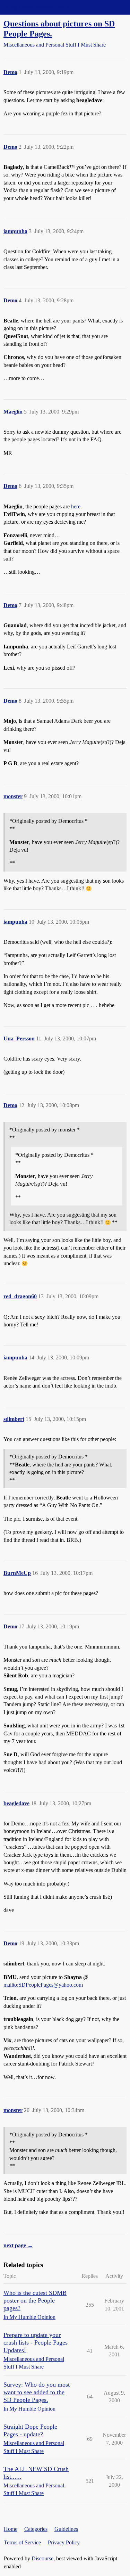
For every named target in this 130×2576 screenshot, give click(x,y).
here (76, 506)
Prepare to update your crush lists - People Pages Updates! (36, 2342)
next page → (18, 2245)
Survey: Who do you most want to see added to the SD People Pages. (37, 2392)
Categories (36, 2529)
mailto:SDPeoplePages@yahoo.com (43, 1985)
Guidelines (66, 2529)
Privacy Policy (64, 2542)
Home (11, 2529)
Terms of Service (22, 2542)
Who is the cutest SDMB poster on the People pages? (35, 2300)
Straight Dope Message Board (36, 7)
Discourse (42, 2558)
